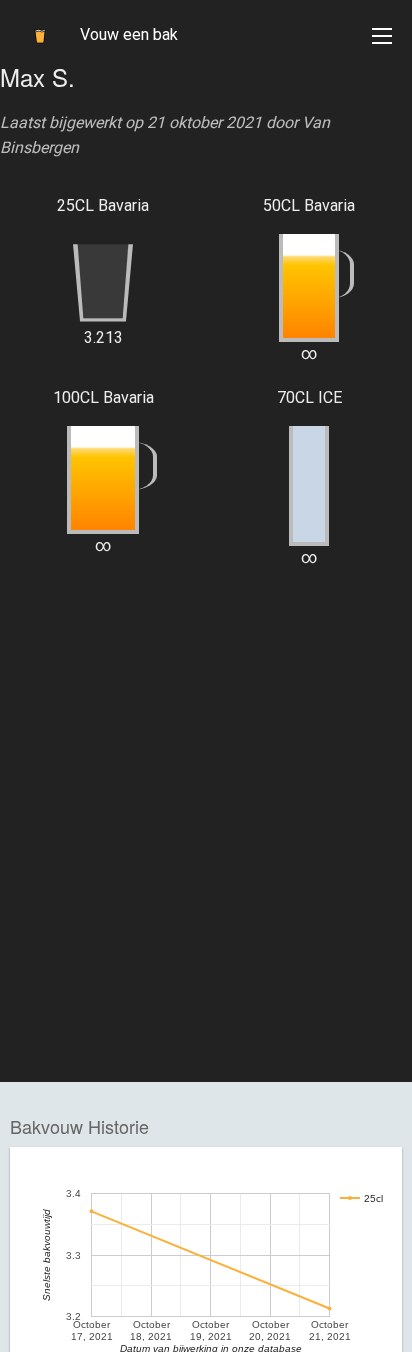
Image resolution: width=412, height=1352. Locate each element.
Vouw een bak (129, 34)
